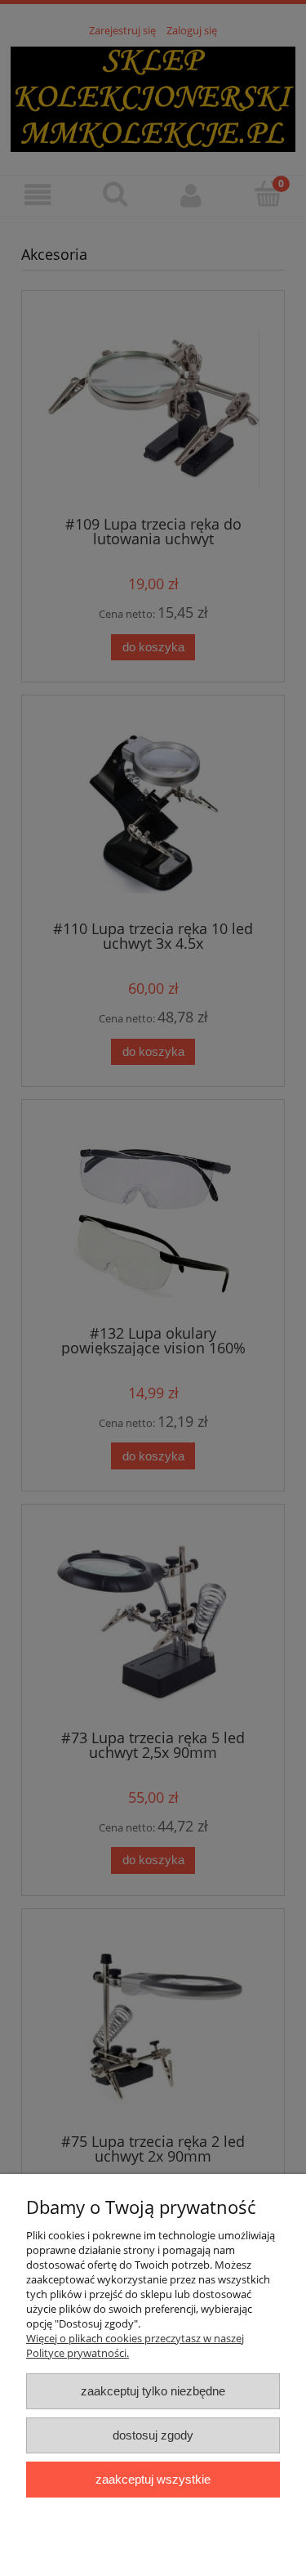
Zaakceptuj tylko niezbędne (153, 2391)
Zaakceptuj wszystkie (153, 2479)
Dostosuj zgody (153, 2435)
